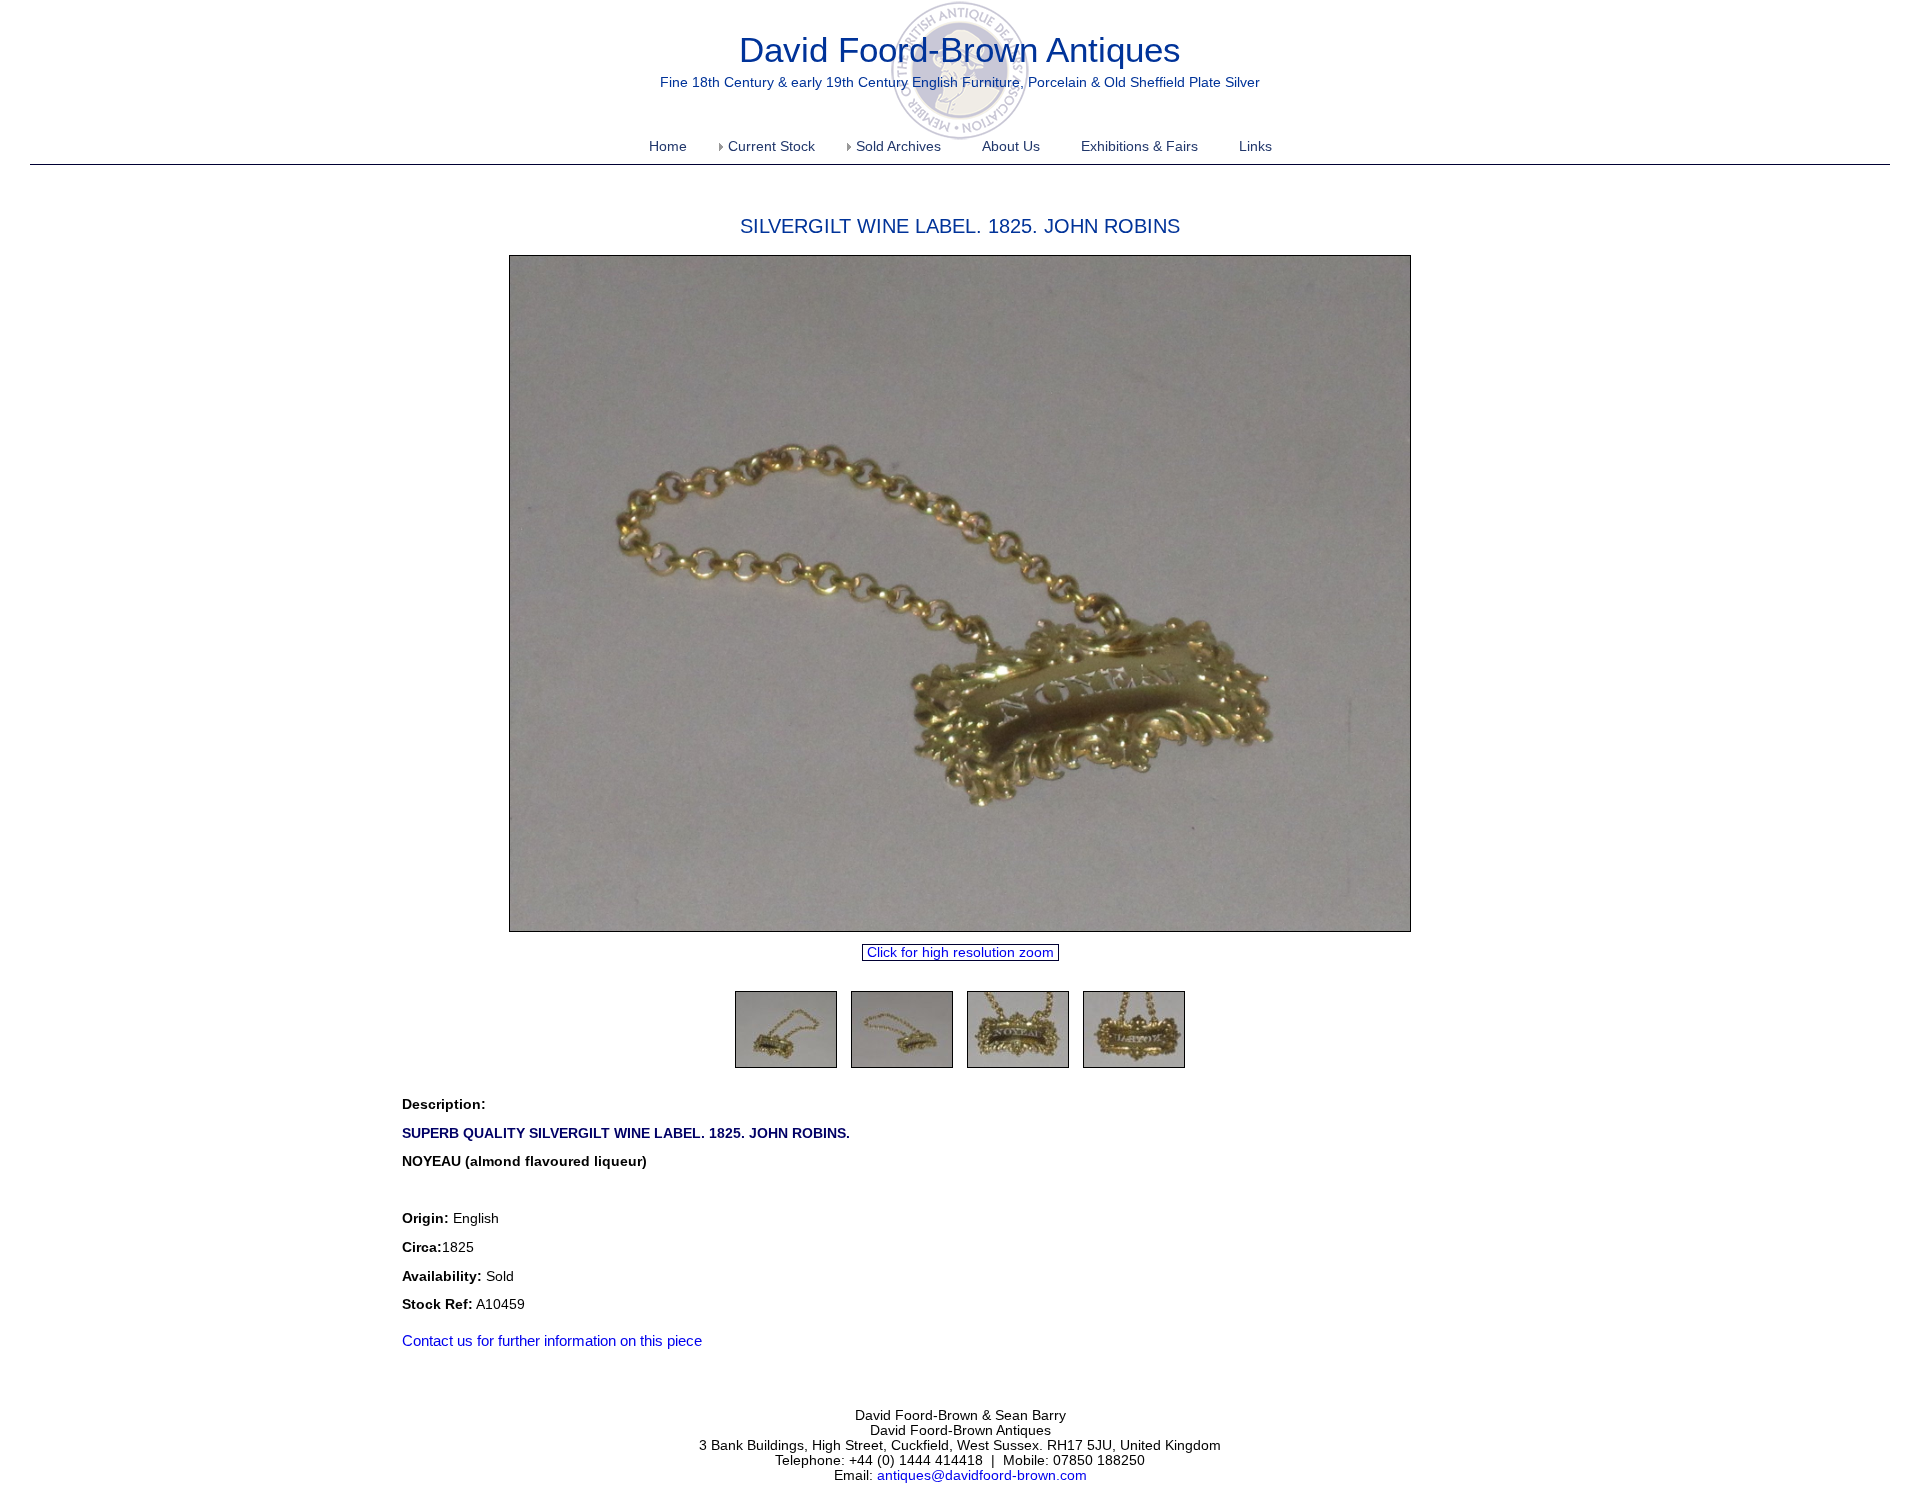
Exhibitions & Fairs (1139, 146)
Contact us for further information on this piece (552, 1340)
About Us (1011, 146)
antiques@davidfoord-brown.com (982, 1475)
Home (668, 146)
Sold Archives (898, 146)
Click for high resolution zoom (960, 952)
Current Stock (771, 146)
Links (1255, 146)
